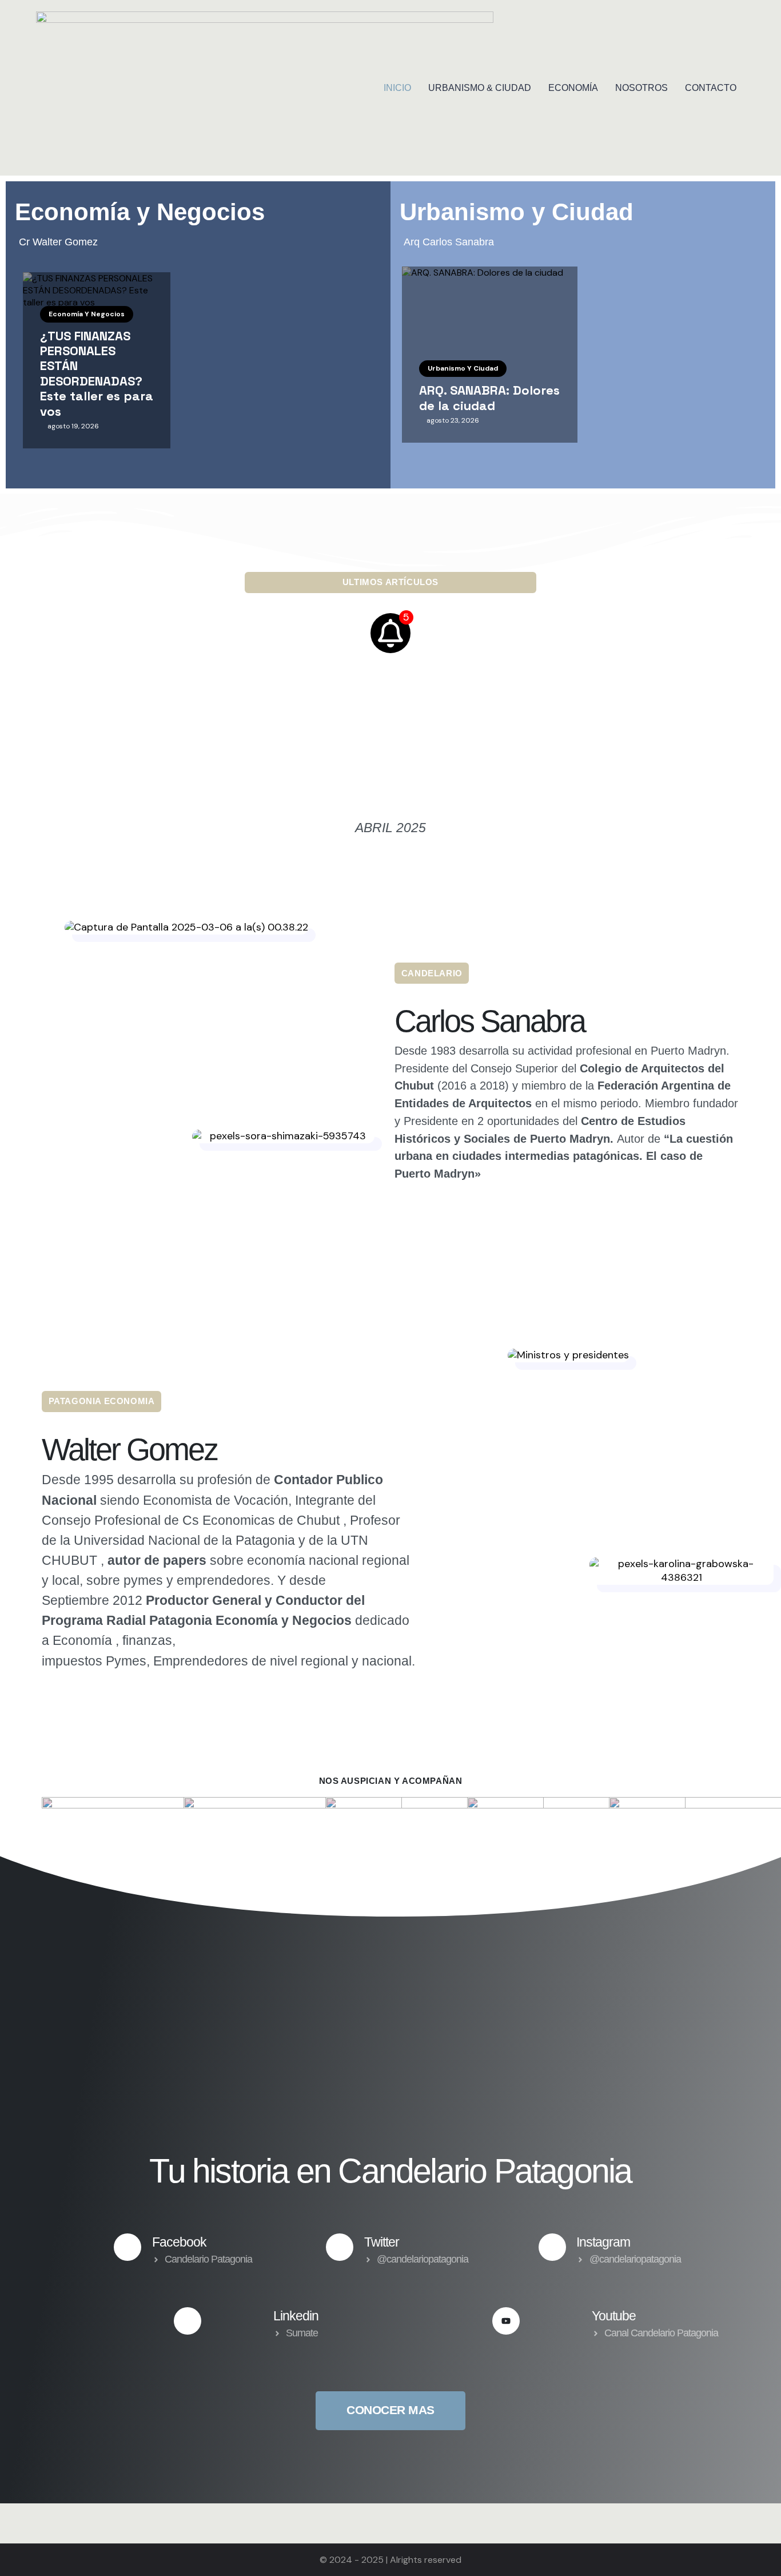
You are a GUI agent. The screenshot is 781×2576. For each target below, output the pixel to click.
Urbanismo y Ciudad (463, 368)
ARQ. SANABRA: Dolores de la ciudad (489, 398)
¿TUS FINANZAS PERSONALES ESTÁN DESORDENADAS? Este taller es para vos (97, 373)
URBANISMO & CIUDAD (480, 88)
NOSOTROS (641, 88)
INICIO (397, 88)
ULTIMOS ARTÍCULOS (390, 582)
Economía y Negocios (87, 314)
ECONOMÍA (573, 88)
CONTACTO (711, 88)
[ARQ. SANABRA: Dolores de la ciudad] (490, 355)
